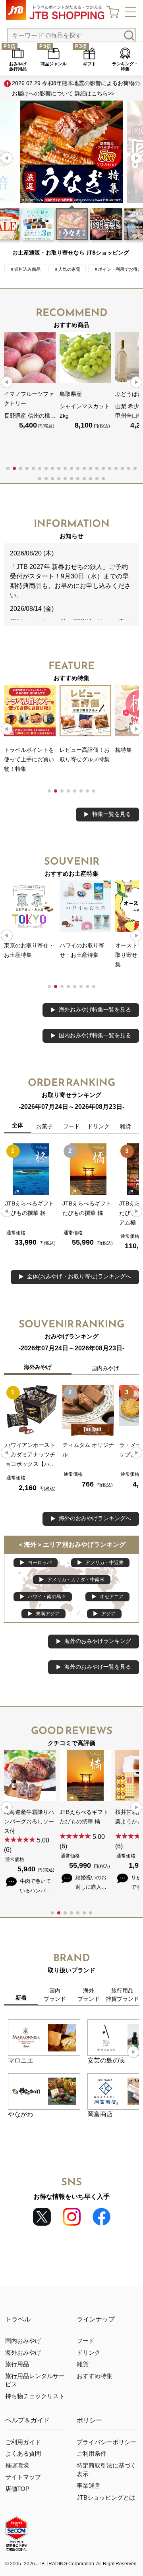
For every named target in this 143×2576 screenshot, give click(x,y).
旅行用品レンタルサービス (35, 2380)
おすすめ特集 (95, 2376)
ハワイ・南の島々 (47, 1597)
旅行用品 (17, 2364)
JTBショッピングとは (106, 2498)
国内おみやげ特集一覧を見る (95, 1035)
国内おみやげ (23, 2341)
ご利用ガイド (23, 2442)
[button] (136, 158)
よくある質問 (23, 2454)
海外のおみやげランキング (98, 1641)
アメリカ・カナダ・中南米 (76, 1580)
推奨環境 (17, 2466)
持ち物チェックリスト (35, 2396)
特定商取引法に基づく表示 (106, 2470)
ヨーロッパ (40, 1563)
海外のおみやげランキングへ (95, 1518)
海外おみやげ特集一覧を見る (95, 1009)
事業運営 (89, 2486)
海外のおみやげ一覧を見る (98, 1667)
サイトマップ (23, 2477)
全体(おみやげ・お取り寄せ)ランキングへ (79, 1276)
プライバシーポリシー (106, 2442)
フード (86, 2341)
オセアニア (112, 1597)
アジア (108, 1614)
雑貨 (83, 2364)
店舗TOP (17, 2489)
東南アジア (48, 1614)
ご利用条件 (92, 2454)
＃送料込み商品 (25, 269)
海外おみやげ (23, 2353)
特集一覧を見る (112, 814)
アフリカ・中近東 (104, 1563)
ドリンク (89, 2353)
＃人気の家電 (67, 269)
